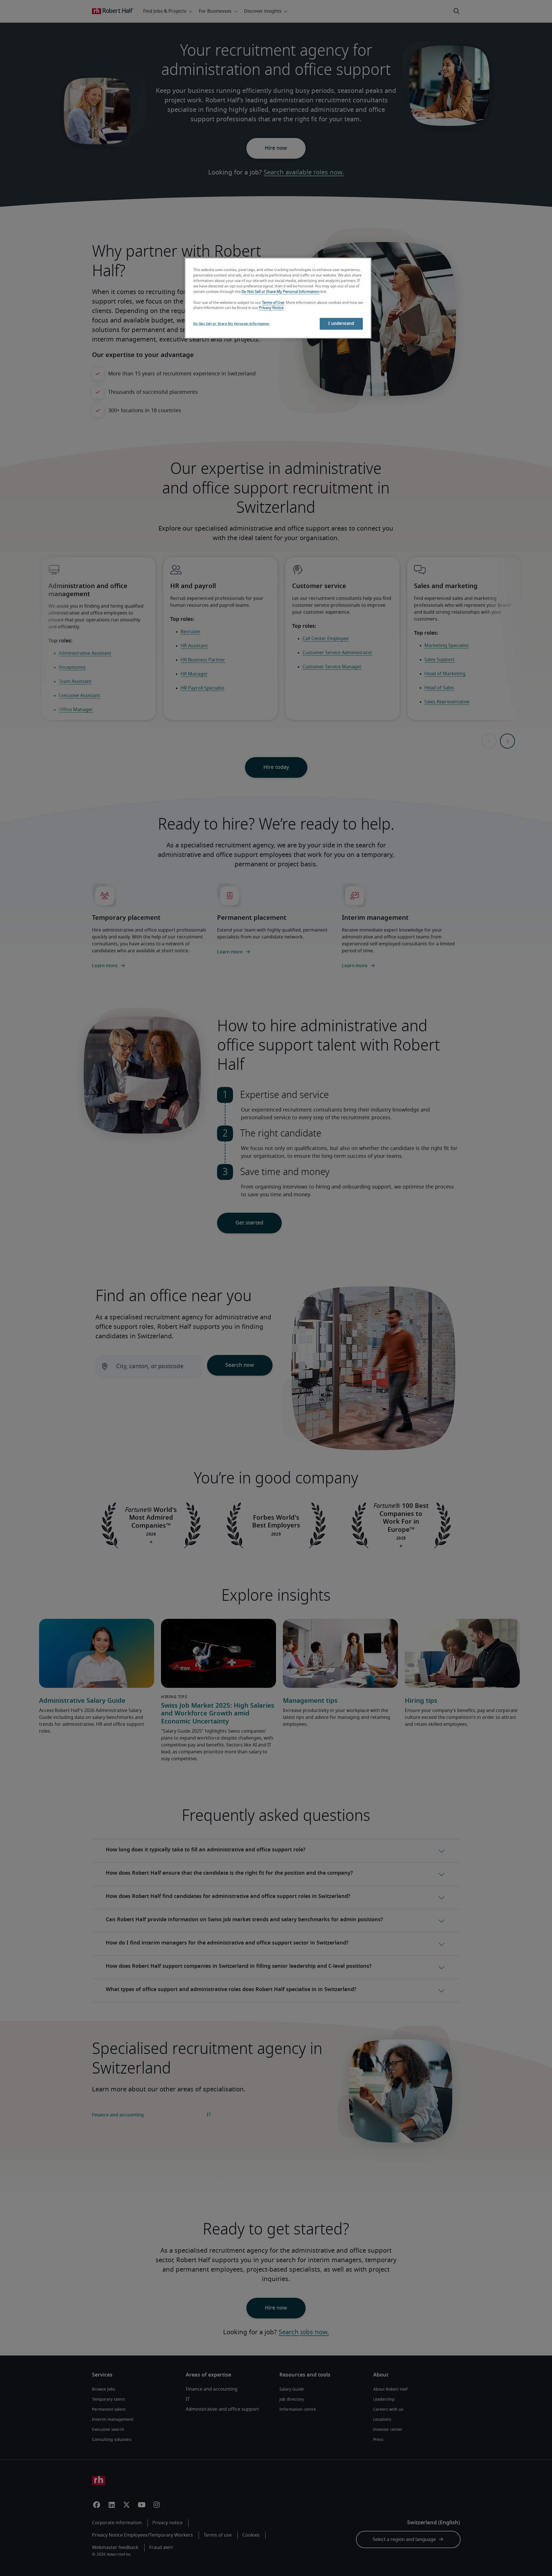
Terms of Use (273, 303)
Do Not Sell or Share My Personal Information (280, 292)
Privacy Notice (271, 308)
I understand (341, 324)
